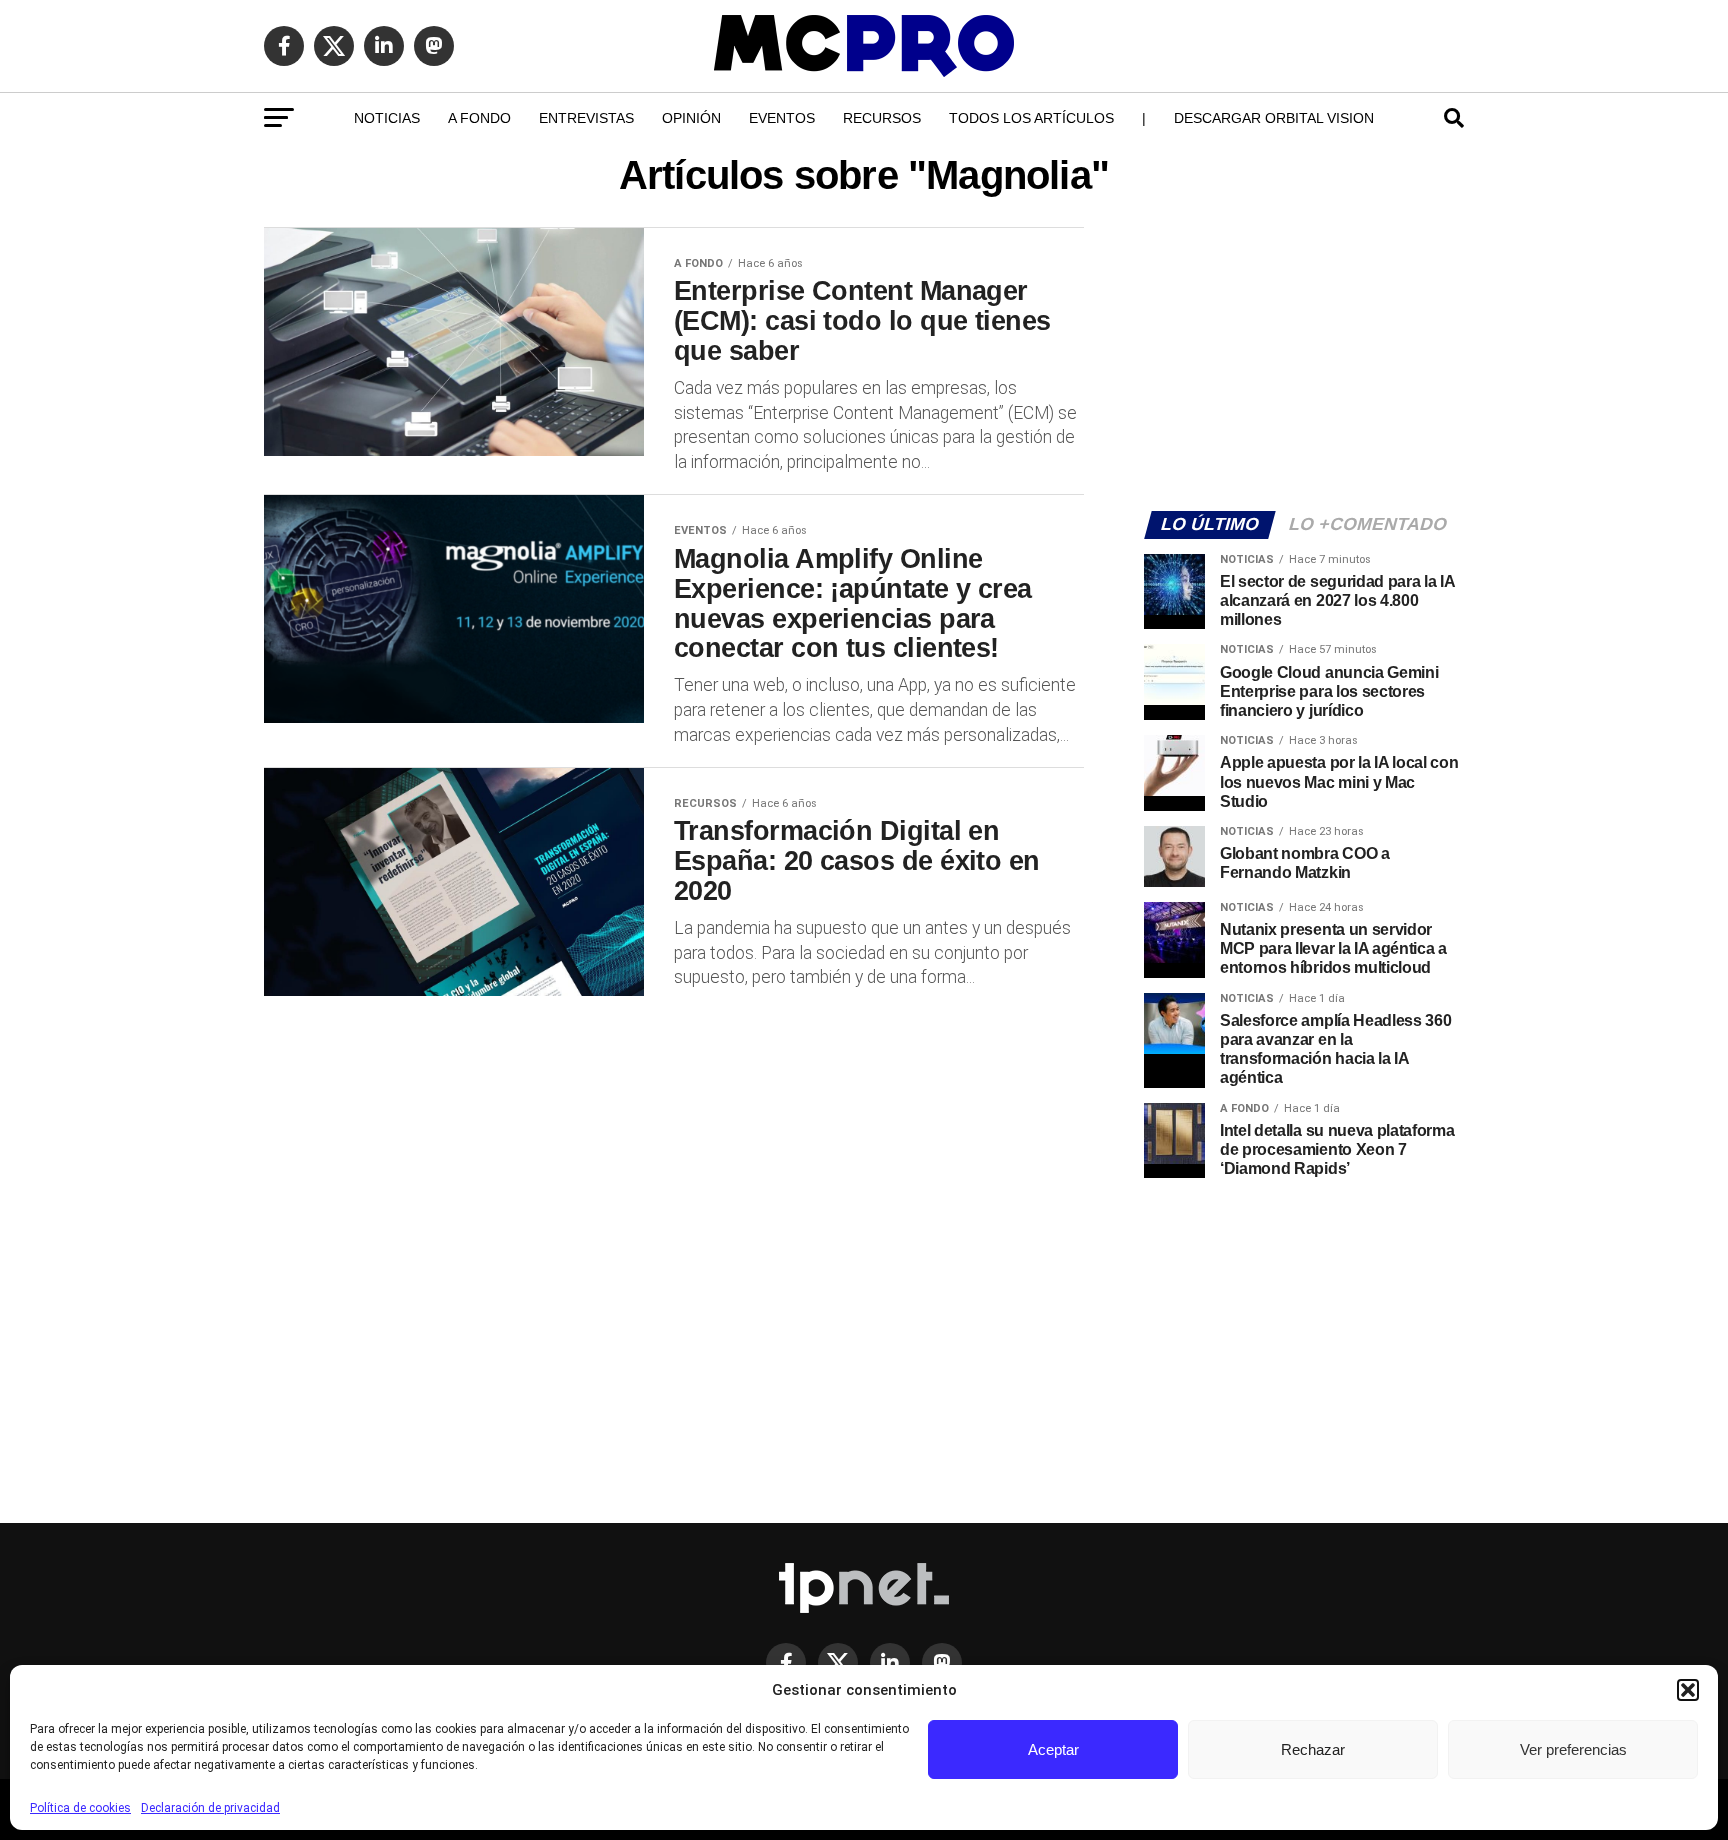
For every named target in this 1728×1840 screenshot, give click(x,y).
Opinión (691, 118)
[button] (1688, 1690)
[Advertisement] (1304, 356)
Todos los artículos (1031, 118)
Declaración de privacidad (210, 1808)
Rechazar (1313, 1749)
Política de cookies (80, 1808)
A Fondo (479, 118)
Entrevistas (586, 118)
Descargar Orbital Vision (1274, 118)
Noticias (387, 118)
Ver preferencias (1573, 1749)
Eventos (782, 118)
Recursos (882, 118)
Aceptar (1053, 1749)
